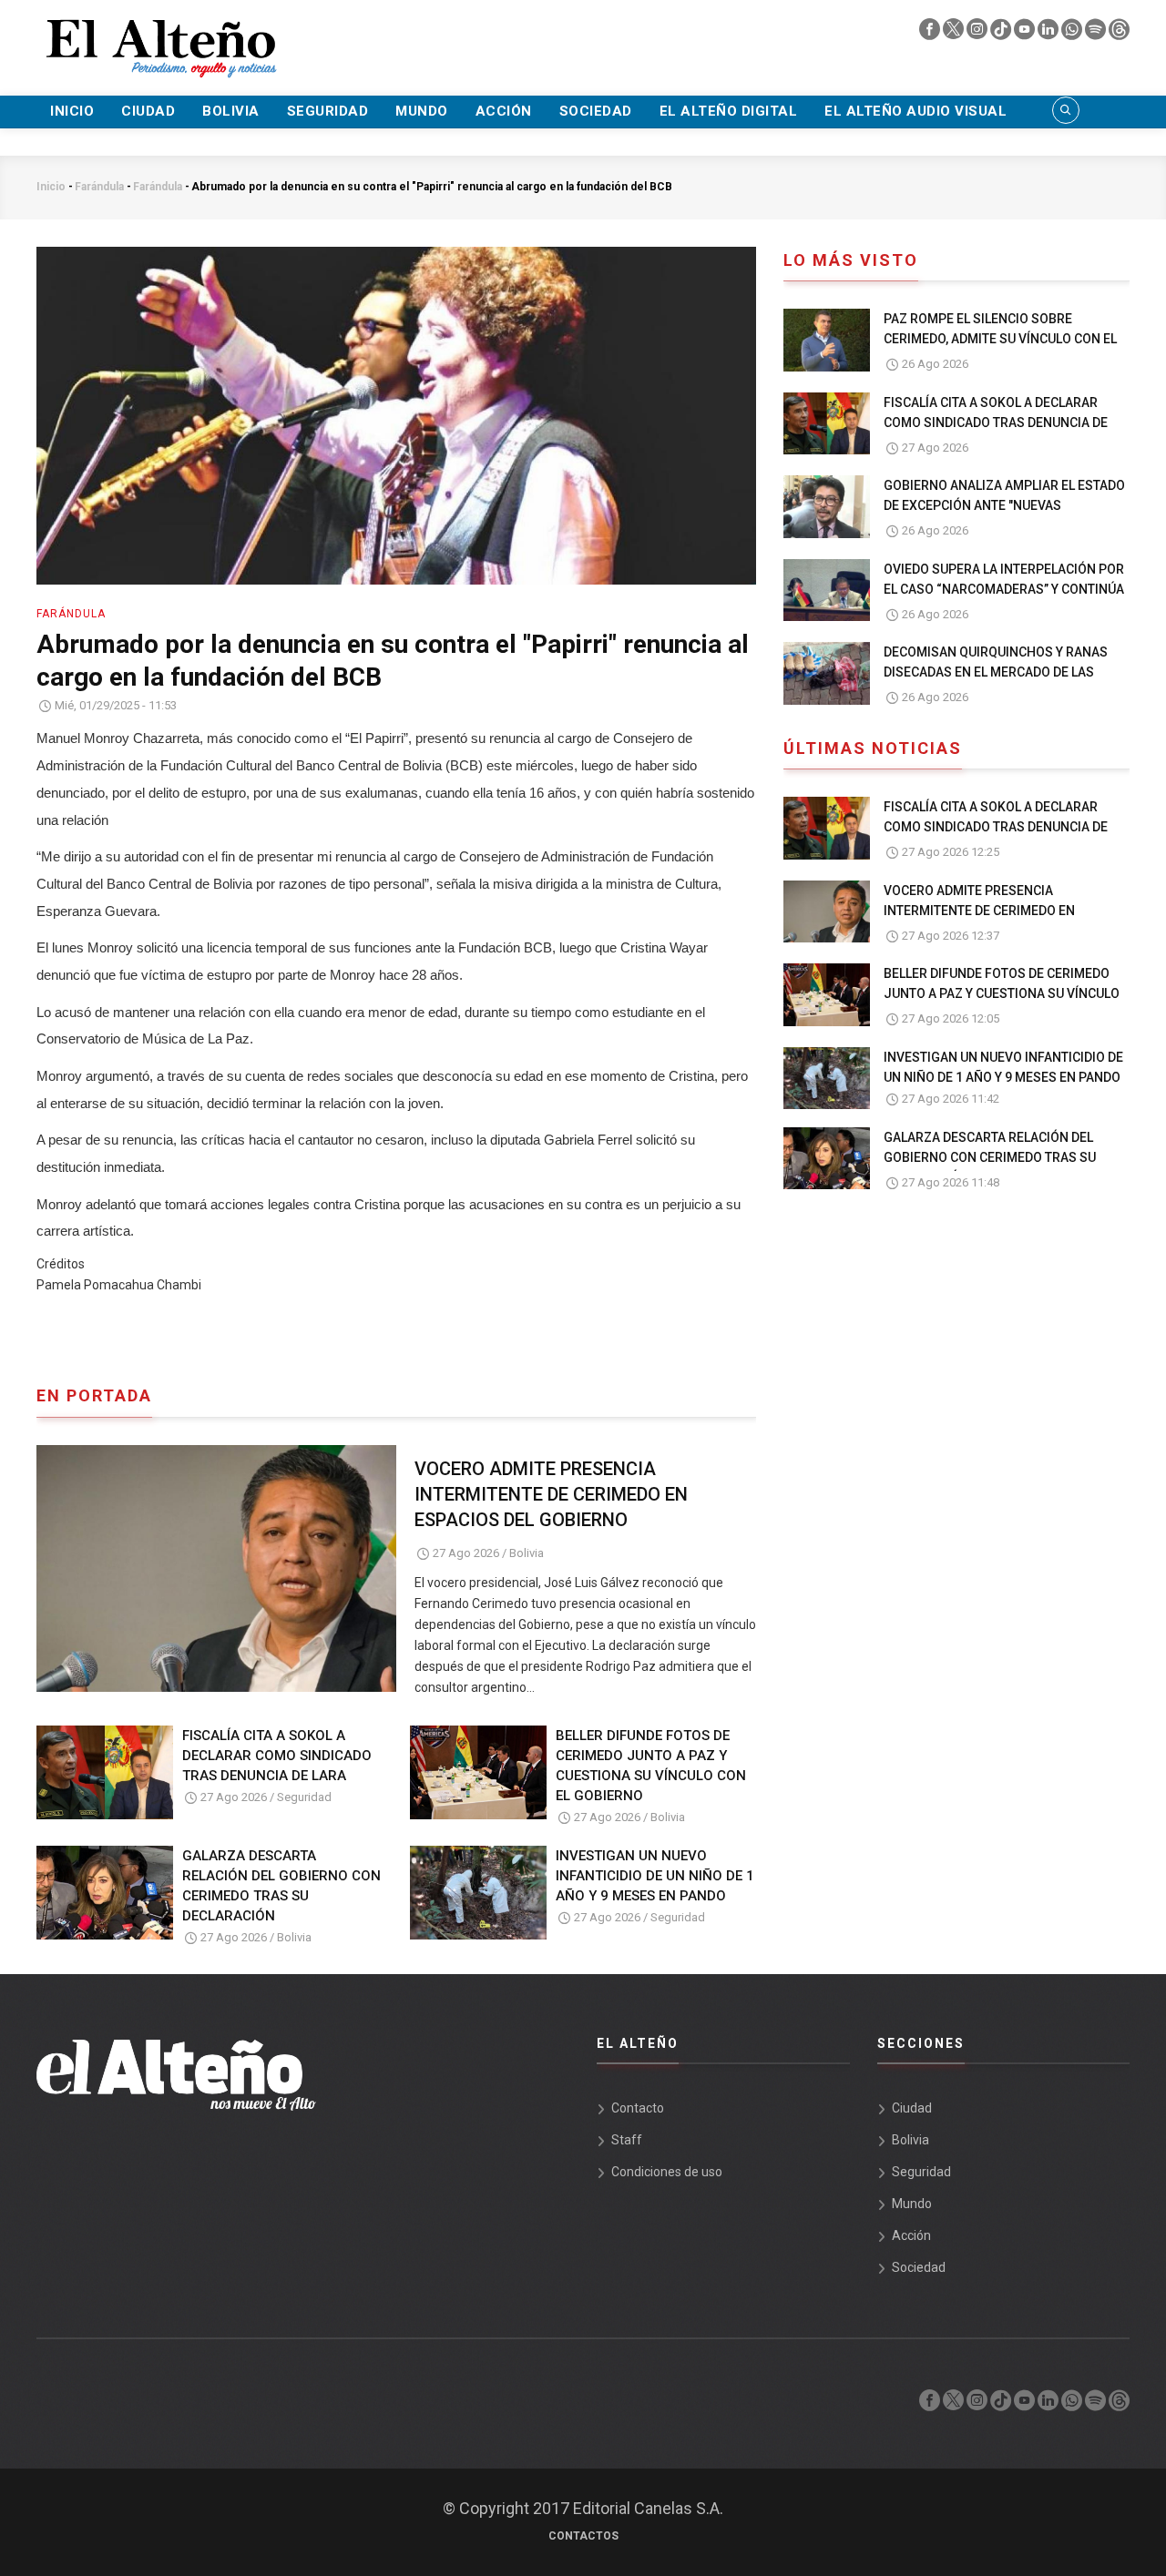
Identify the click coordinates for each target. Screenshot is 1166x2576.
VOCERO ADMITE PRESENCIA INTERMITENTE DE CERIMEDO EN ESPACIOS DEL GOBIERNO (551, 1494)
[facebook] (931, 34)
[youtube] (1026, 34)
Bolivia (231, 111)
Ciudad (148, 111)
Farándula (99, 187)
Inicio (72, 111)
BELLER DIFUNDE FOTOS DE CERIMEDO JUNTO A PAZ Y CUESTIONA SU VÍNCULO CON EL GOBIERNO (651, 1766)
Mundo (422, 111)
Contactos (583, 2536)
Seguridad (328, 111)
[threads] (1119, 34)
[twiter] (955, 34)
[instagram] (978, 34)
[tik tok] (1002, 34)
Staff (627, 2140)
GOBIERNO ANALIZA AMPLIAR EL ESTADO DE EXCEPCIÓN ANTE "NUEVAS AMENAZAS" (1004, 505)
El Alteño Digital (729, 111)
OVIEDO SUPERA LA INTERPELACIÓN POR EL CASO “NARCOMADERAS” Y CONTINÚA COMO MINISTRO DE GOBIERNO (1004, 589)
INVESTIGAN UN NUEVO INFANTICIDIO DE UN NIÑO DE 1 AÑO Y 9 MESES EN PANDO (655, 1876)
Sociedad (596, 111)
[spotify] (1097, 34)
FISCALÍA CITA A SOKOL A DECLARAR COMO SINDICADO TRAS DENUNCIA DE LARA (277, 1756)
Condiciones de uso (667, 2172)
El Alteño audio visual (915, 111)
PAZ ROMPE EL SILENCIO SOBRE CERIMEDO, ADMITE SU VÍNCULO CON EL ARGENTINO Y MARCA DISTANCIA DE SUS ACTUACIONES (1003, 349)
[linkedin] (1049, 34)
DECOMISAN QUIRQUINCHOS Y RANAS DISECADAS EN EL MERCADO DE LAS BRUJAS (996, 672)
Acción (504, 111)
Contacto (638, 2108)
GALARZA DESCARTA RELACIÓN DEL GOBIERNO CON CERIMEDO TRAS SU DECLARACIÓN (281, 1886)
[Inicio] (159, 37)
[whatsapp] (1073, 34)
